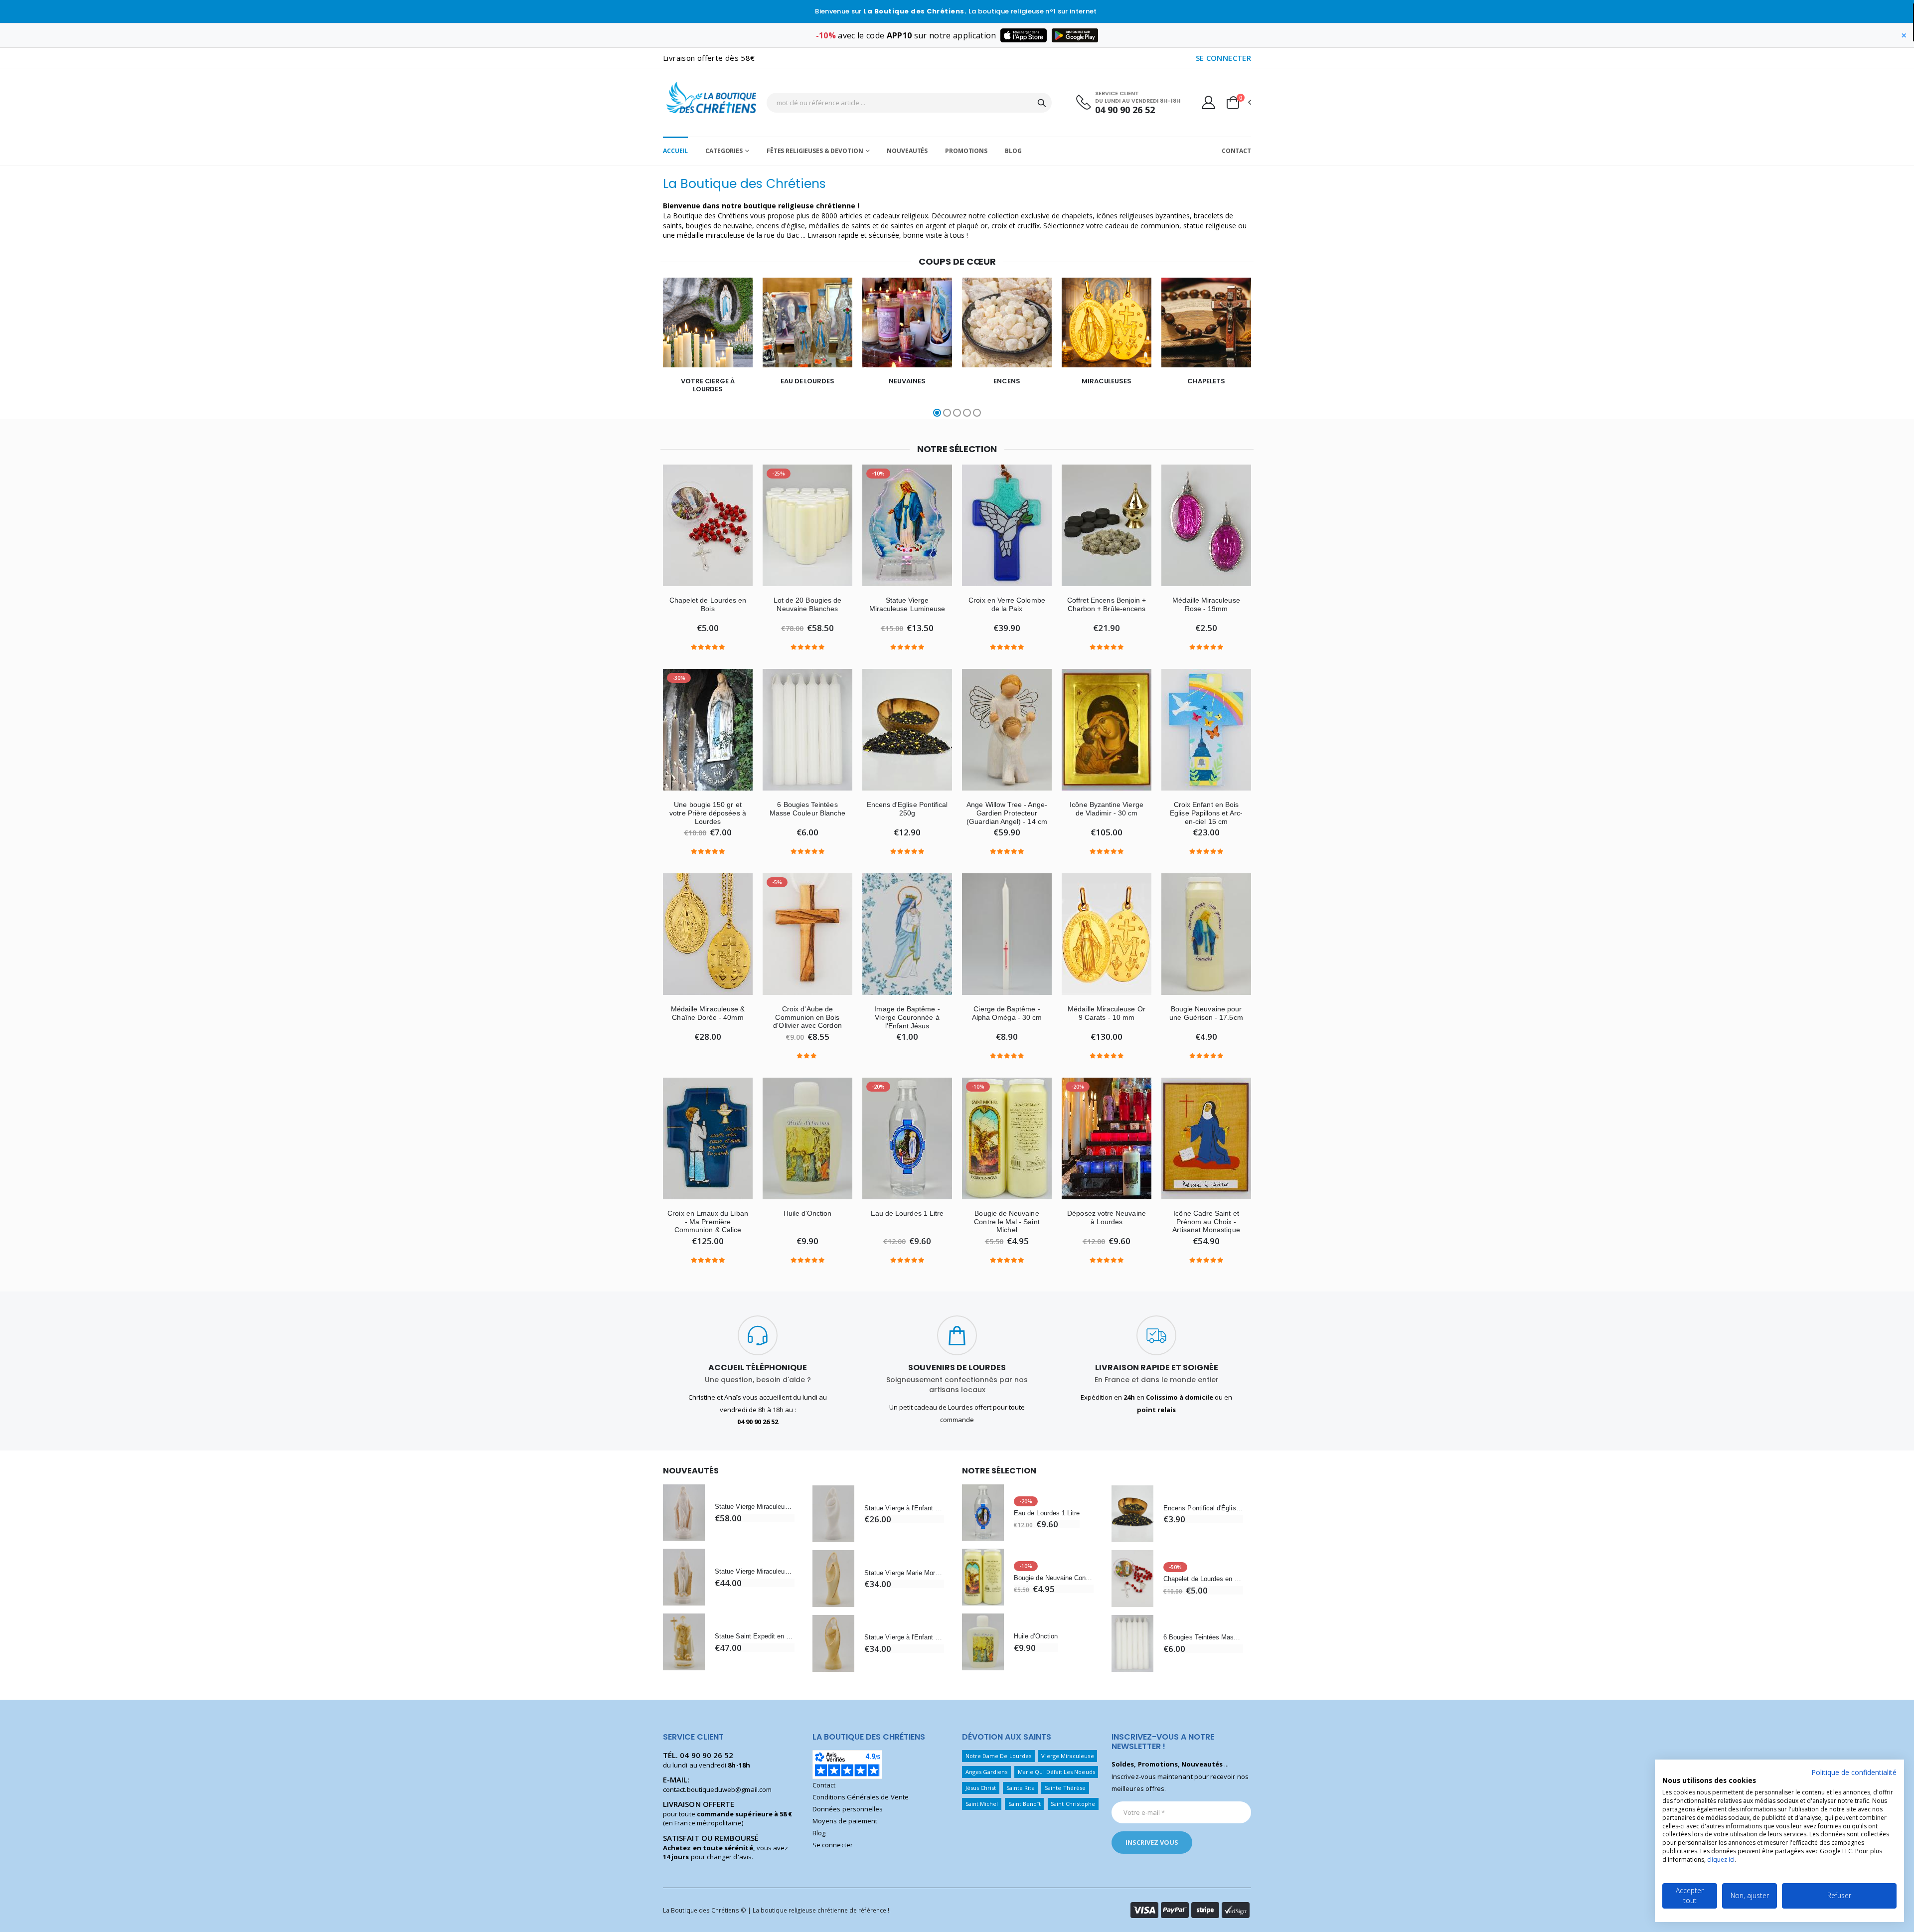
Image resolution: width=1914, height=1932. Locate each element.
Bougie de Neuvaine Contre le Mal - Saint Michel (1007, 1222)
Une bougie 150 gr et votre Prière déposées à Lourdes (708, 813)
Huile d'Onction (808, 1213)
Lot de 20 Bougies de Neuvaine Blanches (807, 604)
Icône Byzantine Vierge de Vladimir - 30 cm (1106, 809)
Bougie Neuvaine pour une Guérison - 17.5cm (1206, 1013)
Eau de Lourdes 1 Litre (907, 1213)
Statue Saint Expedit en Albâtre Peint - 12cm (755, 1636)
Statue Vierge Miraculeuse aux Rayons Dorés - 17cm (755, 1571)
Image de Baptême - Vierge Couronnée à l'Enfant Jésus (907, 1017)
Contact (1236, 151)
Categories (724, 151)
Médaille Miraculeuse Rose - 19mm (1206, 604)
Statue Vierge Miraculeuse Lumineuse (907, 604)
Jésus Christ (981, 1788)
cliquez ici (1721, 1859)
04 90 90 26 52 (1125, 110)
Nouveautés (907, 151)
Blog (1013, 151)
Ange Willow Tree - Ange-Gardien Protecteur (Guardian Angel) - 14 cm (1007, 813)
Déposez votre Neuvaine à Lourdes (1106, 1217)
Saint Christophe (1073, 1804)
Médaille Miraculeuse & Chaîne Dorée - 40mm (708, 1013)
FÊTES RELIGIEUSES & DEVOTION (815, 151)
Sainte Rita (1021, 1788)
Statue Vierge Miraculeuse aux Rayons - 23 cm (755, 1507)
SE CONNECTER (1224, 58)
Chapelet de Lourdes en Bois (708, 604)
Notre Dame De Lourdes (998, 1756)
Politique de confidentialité (1854, 1772)
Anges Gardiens (987, 1772)
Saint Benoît (1025, 1804)
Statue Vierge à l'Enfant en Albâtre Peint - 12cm (904, 1637)
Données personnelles (848, 1809)
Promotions (966, 151)
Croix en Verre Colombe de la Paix (1007, 604)
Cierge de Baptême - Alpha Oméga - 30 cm (1007, 1013)
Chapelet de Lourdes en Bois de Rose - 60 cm (1203, 1579)
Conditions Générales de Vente (861, 1797)
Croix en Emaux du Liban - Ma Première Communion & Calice (708, 1222)
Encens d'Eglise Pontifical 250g (907, 809)
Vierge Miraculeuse (1067, 1756)
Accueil (675, 151)
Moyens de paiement (845, 1821)
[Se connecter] (1208, 102)
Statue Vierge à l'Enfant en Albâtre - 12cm (904, 1508)
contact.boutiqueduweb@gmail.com (717, 1789)
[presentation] (633, 348)
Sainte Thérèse (1065, 1788)
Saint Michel (982, 1804)
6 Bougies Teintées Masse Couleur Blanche (807, 809)
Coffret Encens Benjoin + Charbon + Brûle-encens (1107, 604)
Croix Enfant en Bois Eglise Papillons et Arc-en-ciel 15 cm (1206, 813)
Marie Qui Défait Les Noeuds (1056, 1772)
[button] (1238, 103)
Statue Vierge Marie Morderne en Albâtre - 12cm (904, 1573)
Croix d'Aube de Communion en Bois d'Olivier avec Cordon (807, 1017)
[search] (1042, 103)
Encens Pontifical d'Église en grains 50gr (1203, 1508)
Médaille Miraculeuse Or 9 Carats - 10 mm (1107, 1013)
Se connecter (833, 1845)
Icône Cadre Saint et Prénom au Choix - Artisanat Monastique (1206, 1222)
